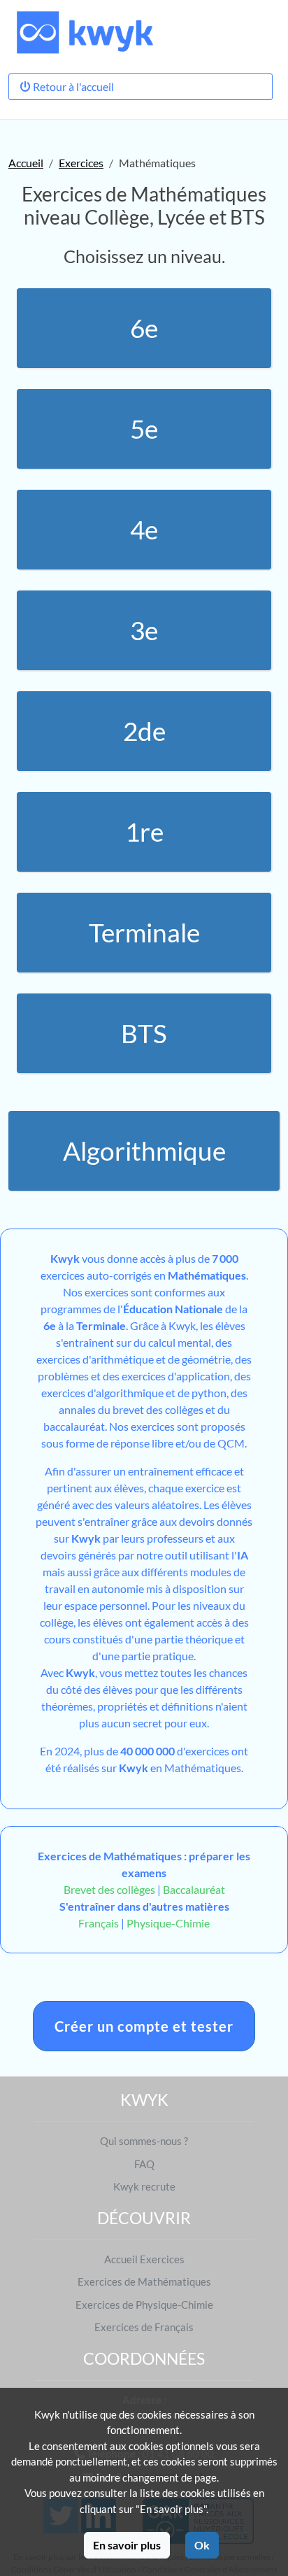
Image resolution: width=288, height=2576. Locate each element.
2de (144, 731)
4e (144, 530)
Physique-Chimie (168, 1923)
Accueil (26, 163)
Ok (202, 2545)
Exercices (81, 163)
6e (144, 328)
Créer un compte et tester (144, 2026)
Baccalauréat (194, 1889)
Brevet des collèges (110, 1889)
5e (144, 429)
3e (144, 630)
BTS (144, 1033)
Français (99, 1923)
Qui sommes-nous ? (144, 2141)
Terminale (144, 933)
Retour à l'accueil (72, 86)
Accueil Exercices (144, 2259)
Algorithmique (144, 1151)
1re (144, 832)
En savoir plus (127, 2545)
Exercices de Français (144, 2327)
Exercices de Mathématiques (144, 2281)
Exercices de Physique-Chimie (144, 2305)
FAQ (144, 2164)
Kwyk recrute (144, 2186)
